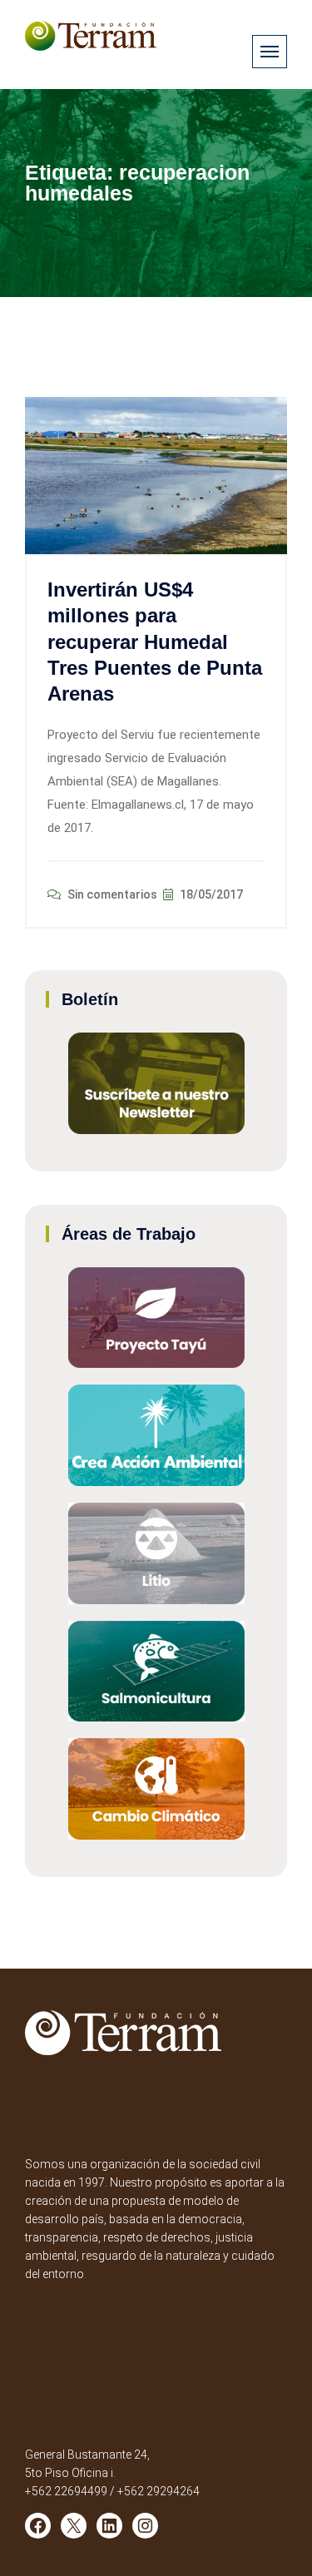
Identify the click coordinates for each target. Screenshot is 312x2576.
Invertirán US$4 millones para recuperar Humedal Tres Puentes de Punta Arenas (155, 642)
